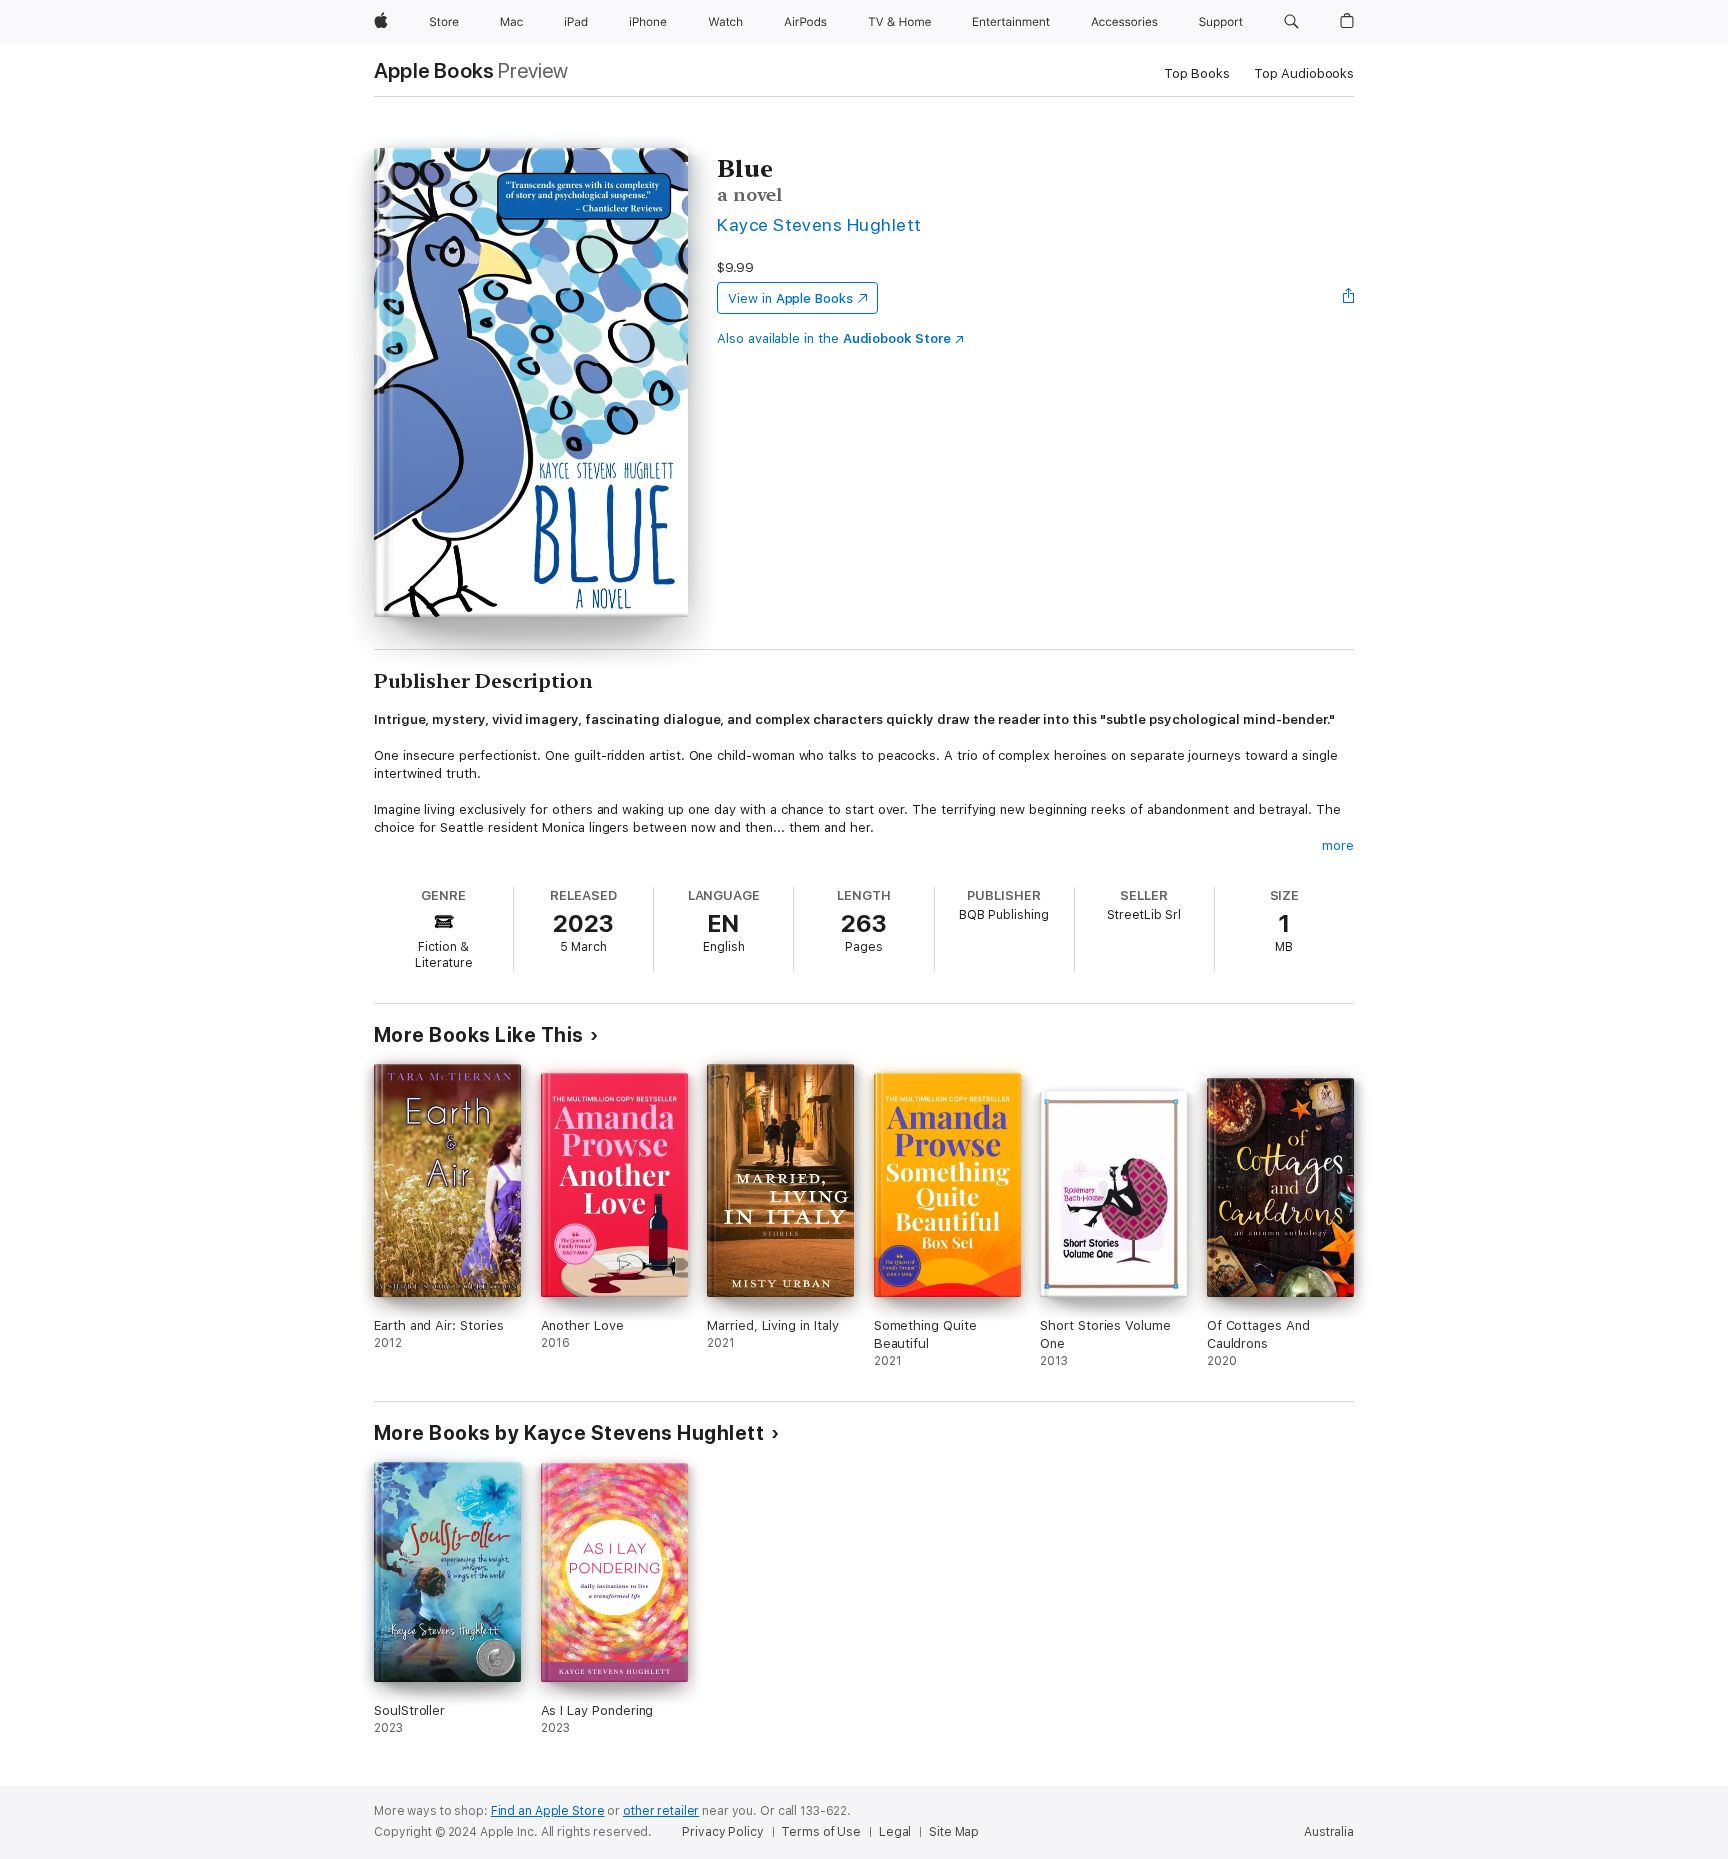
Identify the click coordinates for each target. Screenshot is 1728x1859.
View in (790, 298)
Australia (1329, 1832)
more (1338, 845)
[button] (1291, 22)
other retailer (661, 1811)
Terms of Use (821, 1832)
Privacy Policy (722, 1832)
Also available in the (834, 338)
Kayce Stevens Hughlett (819, 224)
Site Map (954, 1832)
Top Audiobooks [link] (1304, 73)
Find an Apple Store (548, 1811)
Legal (895, 1832)
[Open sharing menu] (1349, 298)
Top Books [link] (1197, 73)
